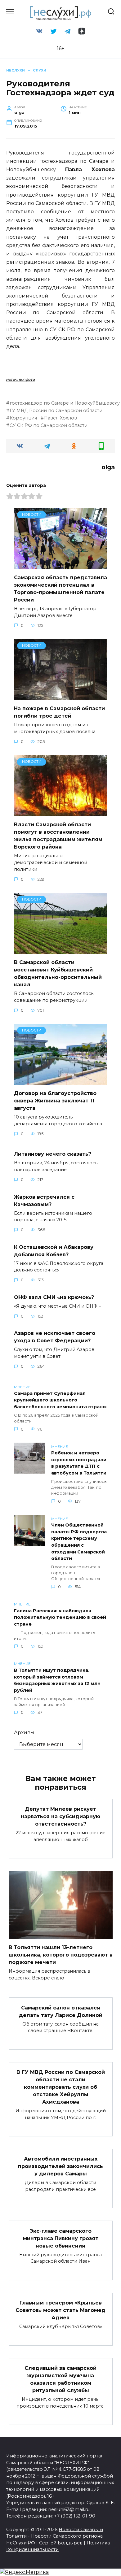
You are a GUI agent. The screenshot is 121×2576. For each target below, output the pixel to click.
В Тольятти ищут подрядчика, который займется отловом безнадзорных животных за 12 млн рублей (57, 1680)
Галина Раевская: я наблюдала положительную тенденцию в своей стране (60, 1617)
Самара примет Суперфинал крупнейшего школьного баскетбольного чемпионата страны (60, 1400)
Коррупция (23, 418)
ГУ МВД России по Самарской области (56, 411)
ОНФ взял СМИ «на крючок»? (54, 1297)
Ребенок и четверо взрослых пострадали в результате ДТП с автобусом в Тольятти (79, 1463)
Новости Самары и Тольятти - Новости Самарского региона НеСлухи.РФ (55, 2536)
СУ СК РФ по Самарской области (49, 425)
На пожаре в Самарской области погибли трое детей (59, 712)
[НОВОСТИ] (60, 565)
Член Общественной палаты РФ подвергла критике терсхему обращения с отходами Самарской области (79, 1542)
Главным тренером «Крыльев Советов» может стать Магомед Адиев (60, 2310)
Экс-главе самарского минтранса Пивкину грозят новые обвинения (61, 2238)
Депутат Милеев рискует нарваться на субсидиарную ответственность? (60, 1816)
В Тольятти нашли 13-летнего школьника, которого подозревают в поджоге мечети (61, 1955)
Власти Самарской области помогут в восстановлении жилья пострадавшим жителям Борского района (58, 836)
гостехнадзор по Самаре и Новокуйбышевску (65, 403)
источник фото (21, 379)
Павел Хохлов (60, 418)
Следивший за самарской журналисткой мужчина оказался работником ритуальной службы (60, 2379)
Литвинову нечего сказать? (53, 1154)
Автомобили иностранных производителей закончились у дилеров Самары (60, 2166)
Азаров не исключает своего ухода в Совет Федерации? (55, 1337)
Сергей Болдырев (61, 2543)
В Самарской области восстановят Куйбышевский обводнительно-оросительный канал (58, 973)
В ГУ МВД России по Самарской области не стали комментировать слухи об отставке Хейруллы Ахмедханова (61, 2087)
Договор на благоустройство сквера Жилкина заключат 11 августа (55, 1101)
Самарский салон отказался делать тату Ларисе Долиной (61, 2011)
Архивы (24, 1733)
